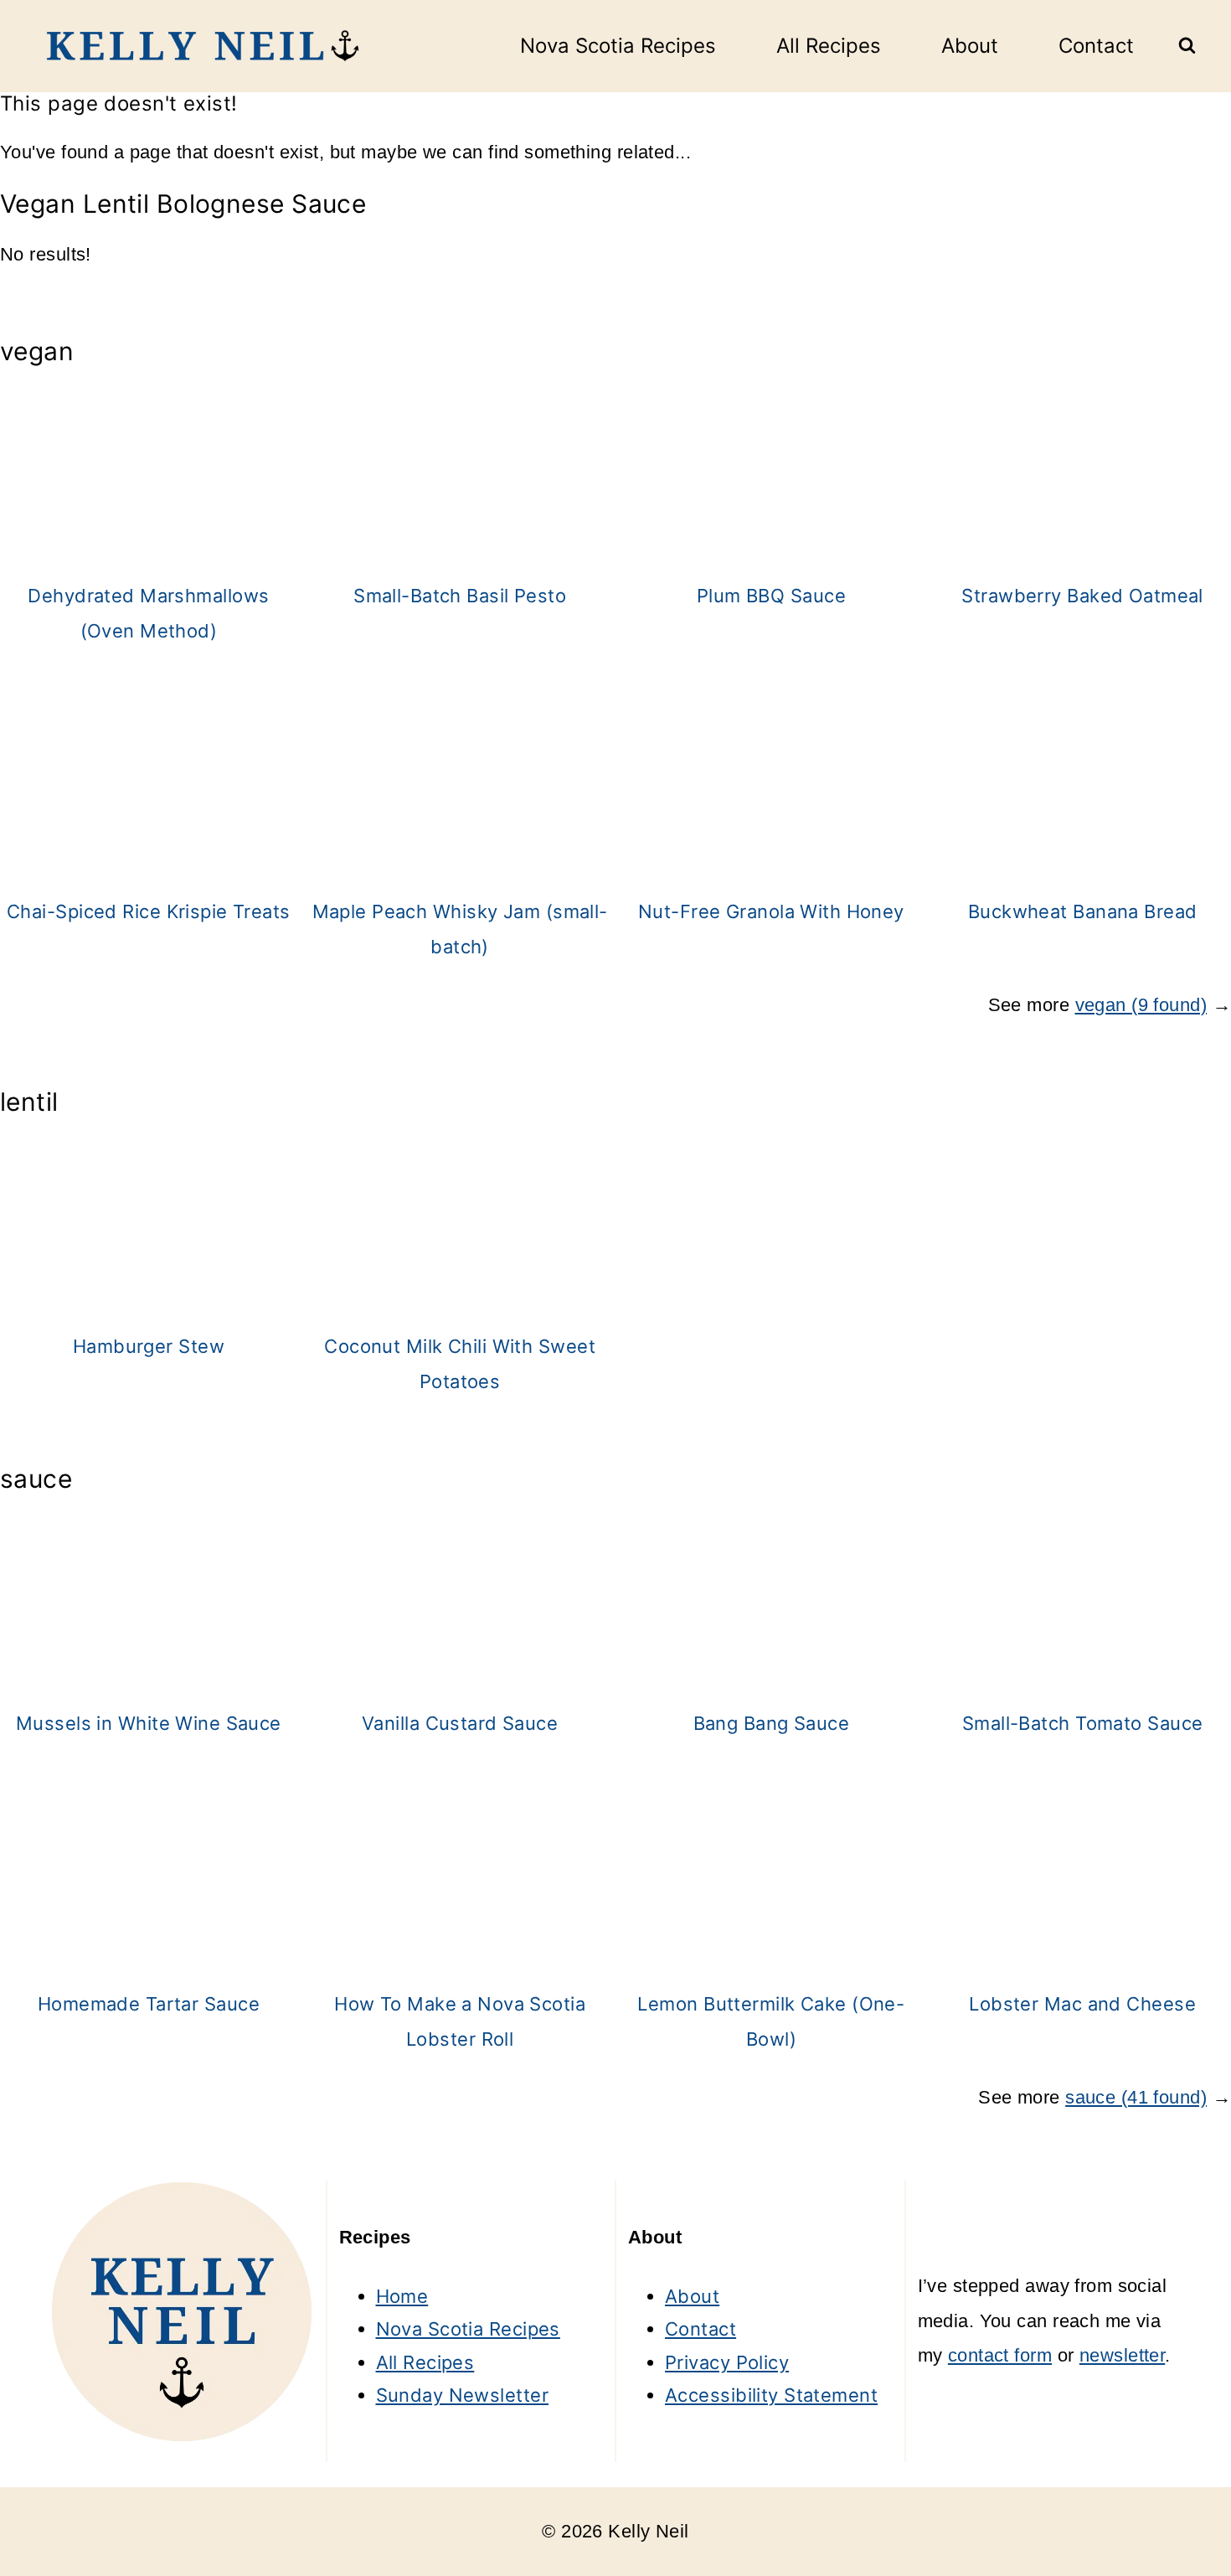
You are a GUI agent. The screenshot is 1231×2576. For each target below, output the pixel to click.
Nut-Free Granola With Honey (771, 911)
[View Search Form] (1187, 46)
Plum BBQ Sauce (771, 596)
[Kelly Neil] (197, 46)
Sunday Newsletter (462, 2395)
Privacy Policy (727, 2362)
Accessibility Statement (771, 2395)
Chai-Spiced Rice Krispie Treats (149, 911)
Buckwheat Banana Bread (1083, 911)
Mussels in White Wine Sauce (149, 1723)
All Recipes (829, 46)
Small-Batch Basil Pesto (460, 596)
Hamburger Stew (149, 1346)
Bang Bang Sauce (772, 1723)
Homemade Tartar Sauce (149, 2004)
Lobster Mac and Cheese (1082, 2004)
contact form (1000, 2355)
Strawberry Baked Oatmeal (1082, 596)
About (970, 46)
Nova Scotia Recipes (618, 46)
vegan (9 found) (1141, 1005)
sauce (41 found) (1136, 2097)
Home (402, 2296)
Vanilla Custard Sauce (460, 1723)
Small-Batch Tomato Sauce (1083, 1723)
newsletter (1122, 2355)
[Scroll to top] (1187, 2507)
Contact (1096, 46)
